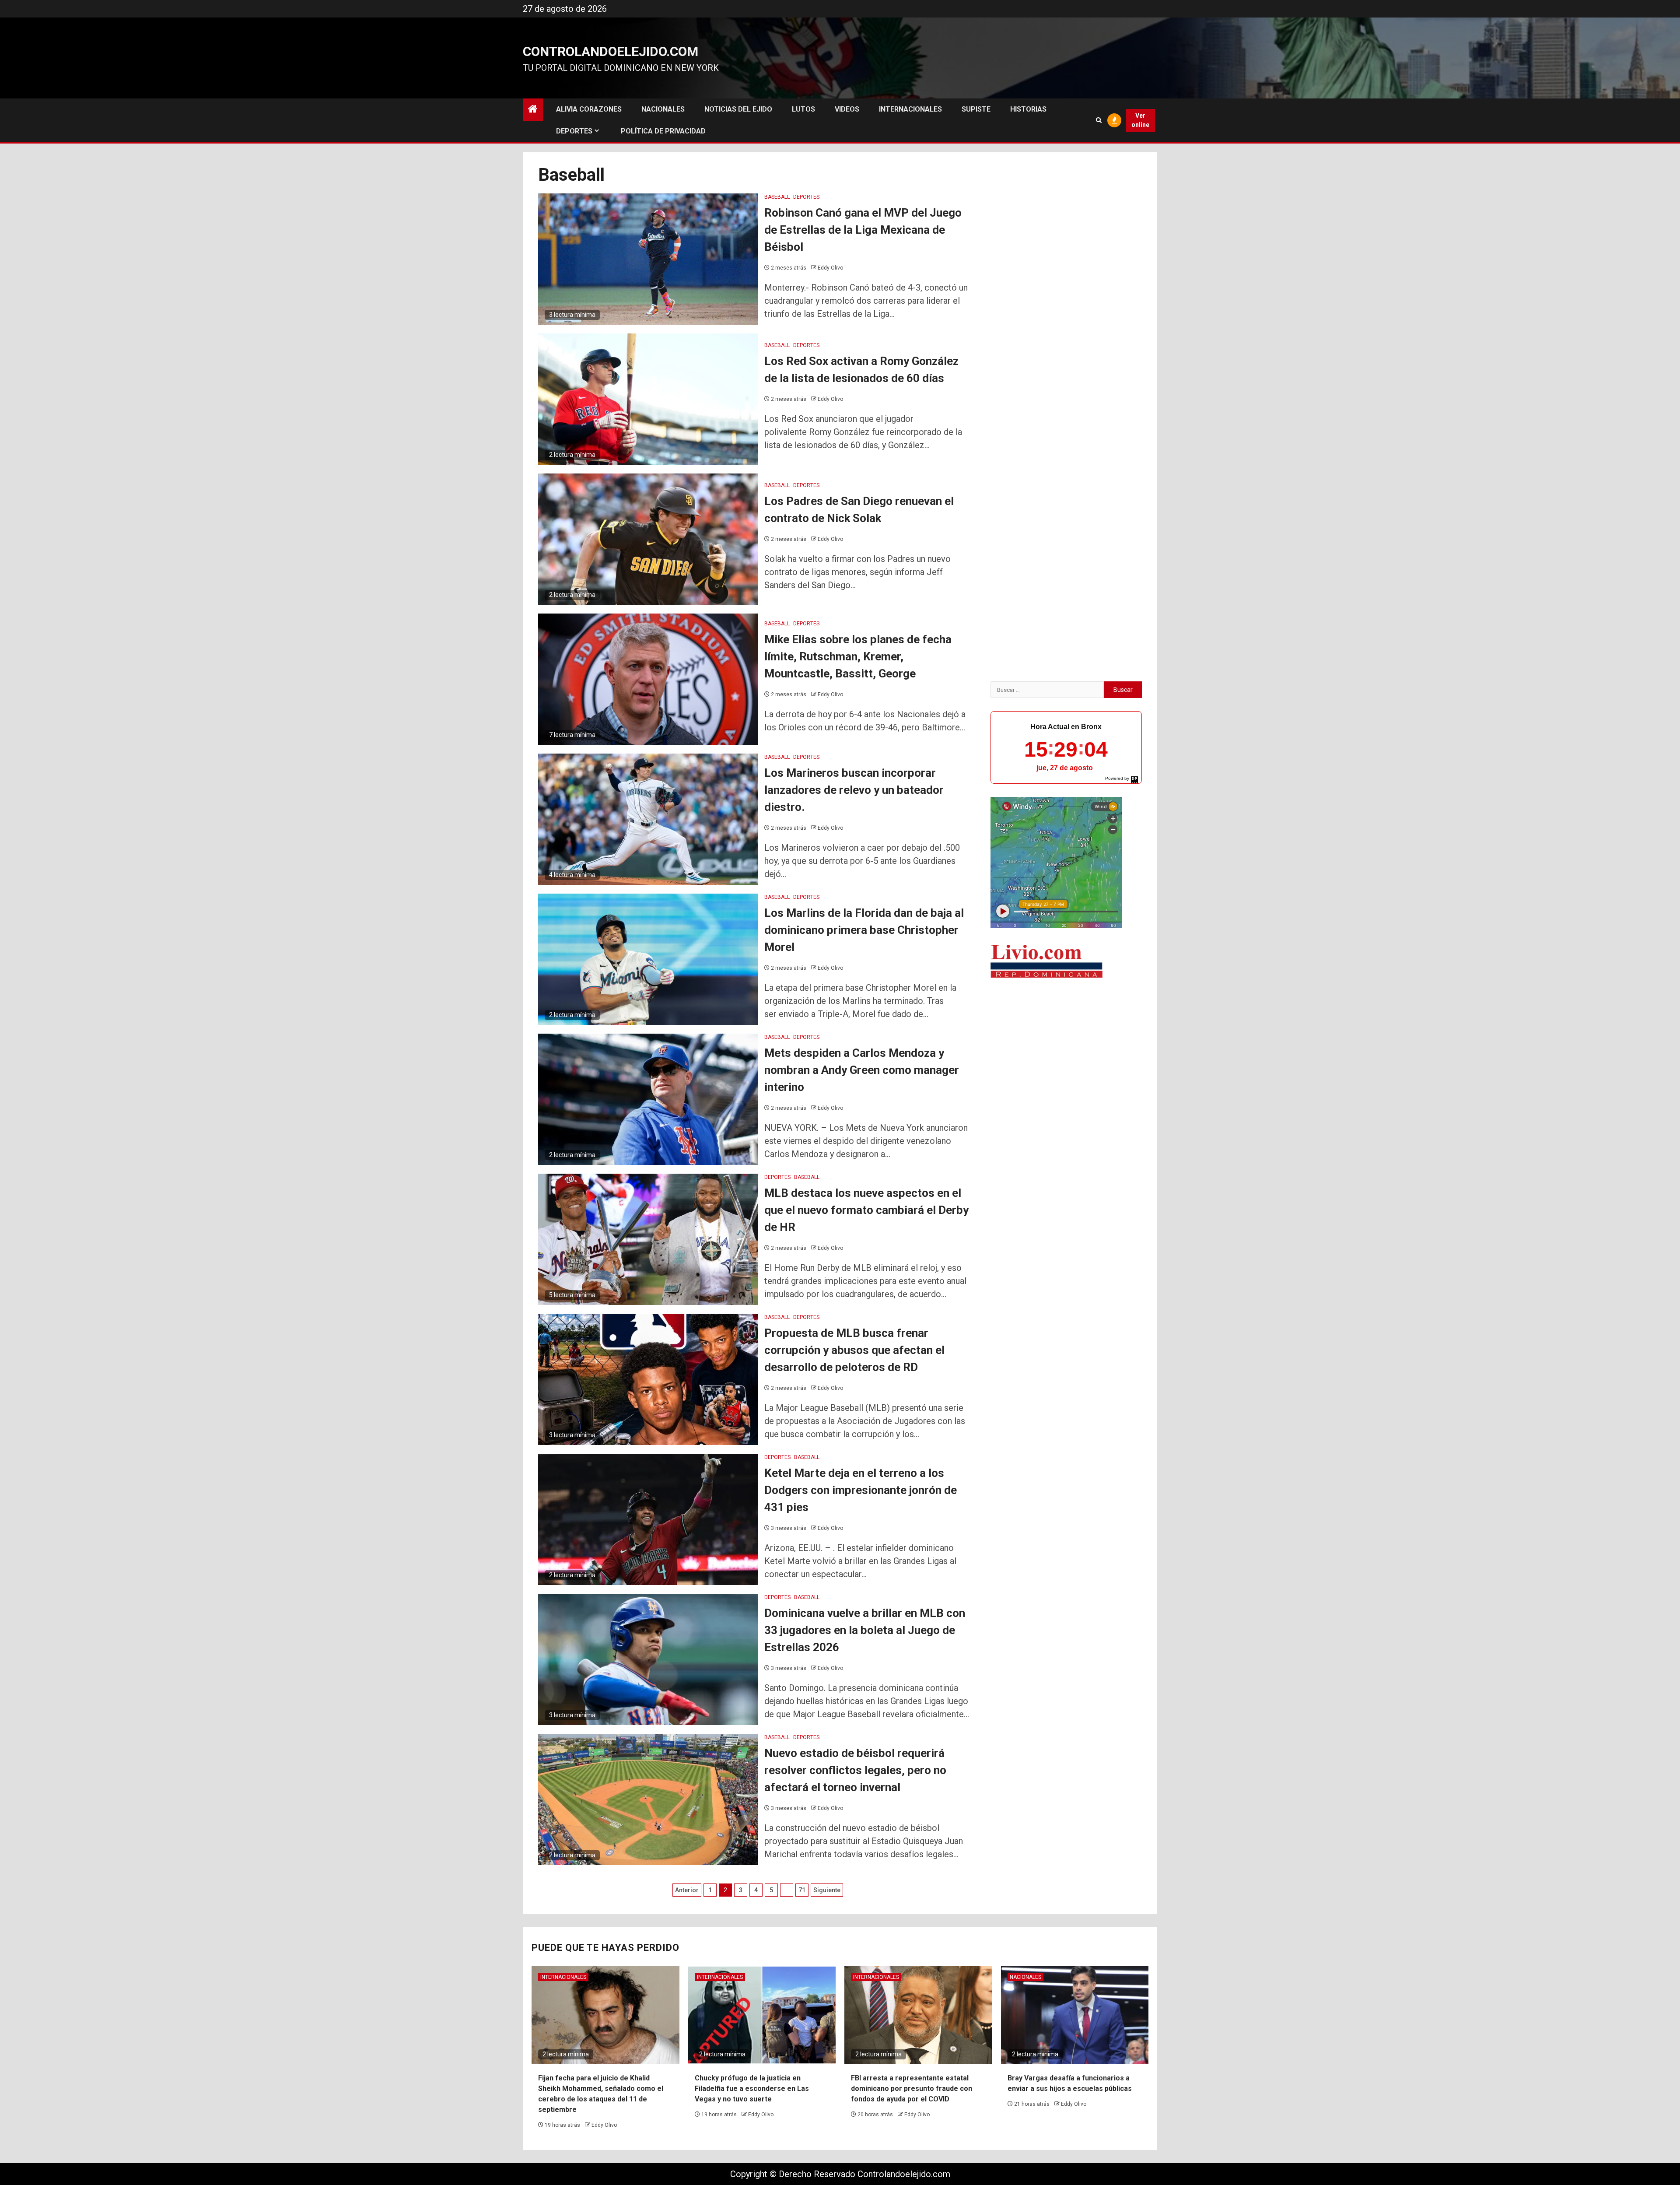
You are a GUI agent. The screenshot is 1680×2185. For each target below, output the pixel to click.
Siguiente (827, 1890)
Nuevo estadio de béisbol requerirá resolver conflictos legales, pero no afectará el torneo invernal (855, 1770)
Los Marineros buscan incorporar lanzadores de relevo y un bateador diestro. (854, 790)
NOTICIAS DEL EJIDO (738, 109)
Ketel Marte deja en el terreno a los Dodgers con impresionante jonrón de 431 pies (861, 1490)
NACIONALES (663, 109)
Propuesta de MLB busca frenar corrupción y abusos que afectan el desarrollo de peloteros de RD (854, 1350)
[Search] (1099, 120)
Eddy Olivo (830, 268)
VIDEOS (847, 109)
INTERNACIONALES (910, 109)
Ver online (1140, 120)
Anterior (687, 1890)
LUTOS (803, 109)
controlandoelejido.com (611, 51)
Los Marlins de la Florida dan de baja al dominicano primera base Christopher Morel (864, 930)
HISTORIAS (1028, 109)
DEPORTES (574, 131)
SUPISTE (976, 109)
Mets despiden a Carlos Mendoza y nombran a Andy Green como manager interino (862, 1070)
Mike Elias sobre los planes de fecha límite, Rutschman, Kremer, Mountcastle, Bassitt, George (858, 656)
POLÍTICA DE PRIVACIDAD (663, 131)
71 (802, 1890)
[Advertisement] (1066, 1054)
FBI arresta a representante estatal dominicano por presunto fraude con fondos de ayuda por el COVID (912, 2089)
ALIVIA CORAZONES (589, 109)
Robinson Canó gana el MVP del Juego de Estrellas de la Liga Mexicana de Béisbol (863, 230)
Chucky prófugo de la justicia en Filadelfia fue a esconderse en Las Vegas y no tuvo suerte (752, 2089)
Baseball (777, 197)
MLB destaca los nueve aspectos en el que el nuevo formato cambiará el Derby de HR (866, 1210)
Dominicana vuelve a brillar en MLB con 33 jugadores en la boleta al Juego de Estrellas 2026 (865, 1630)
